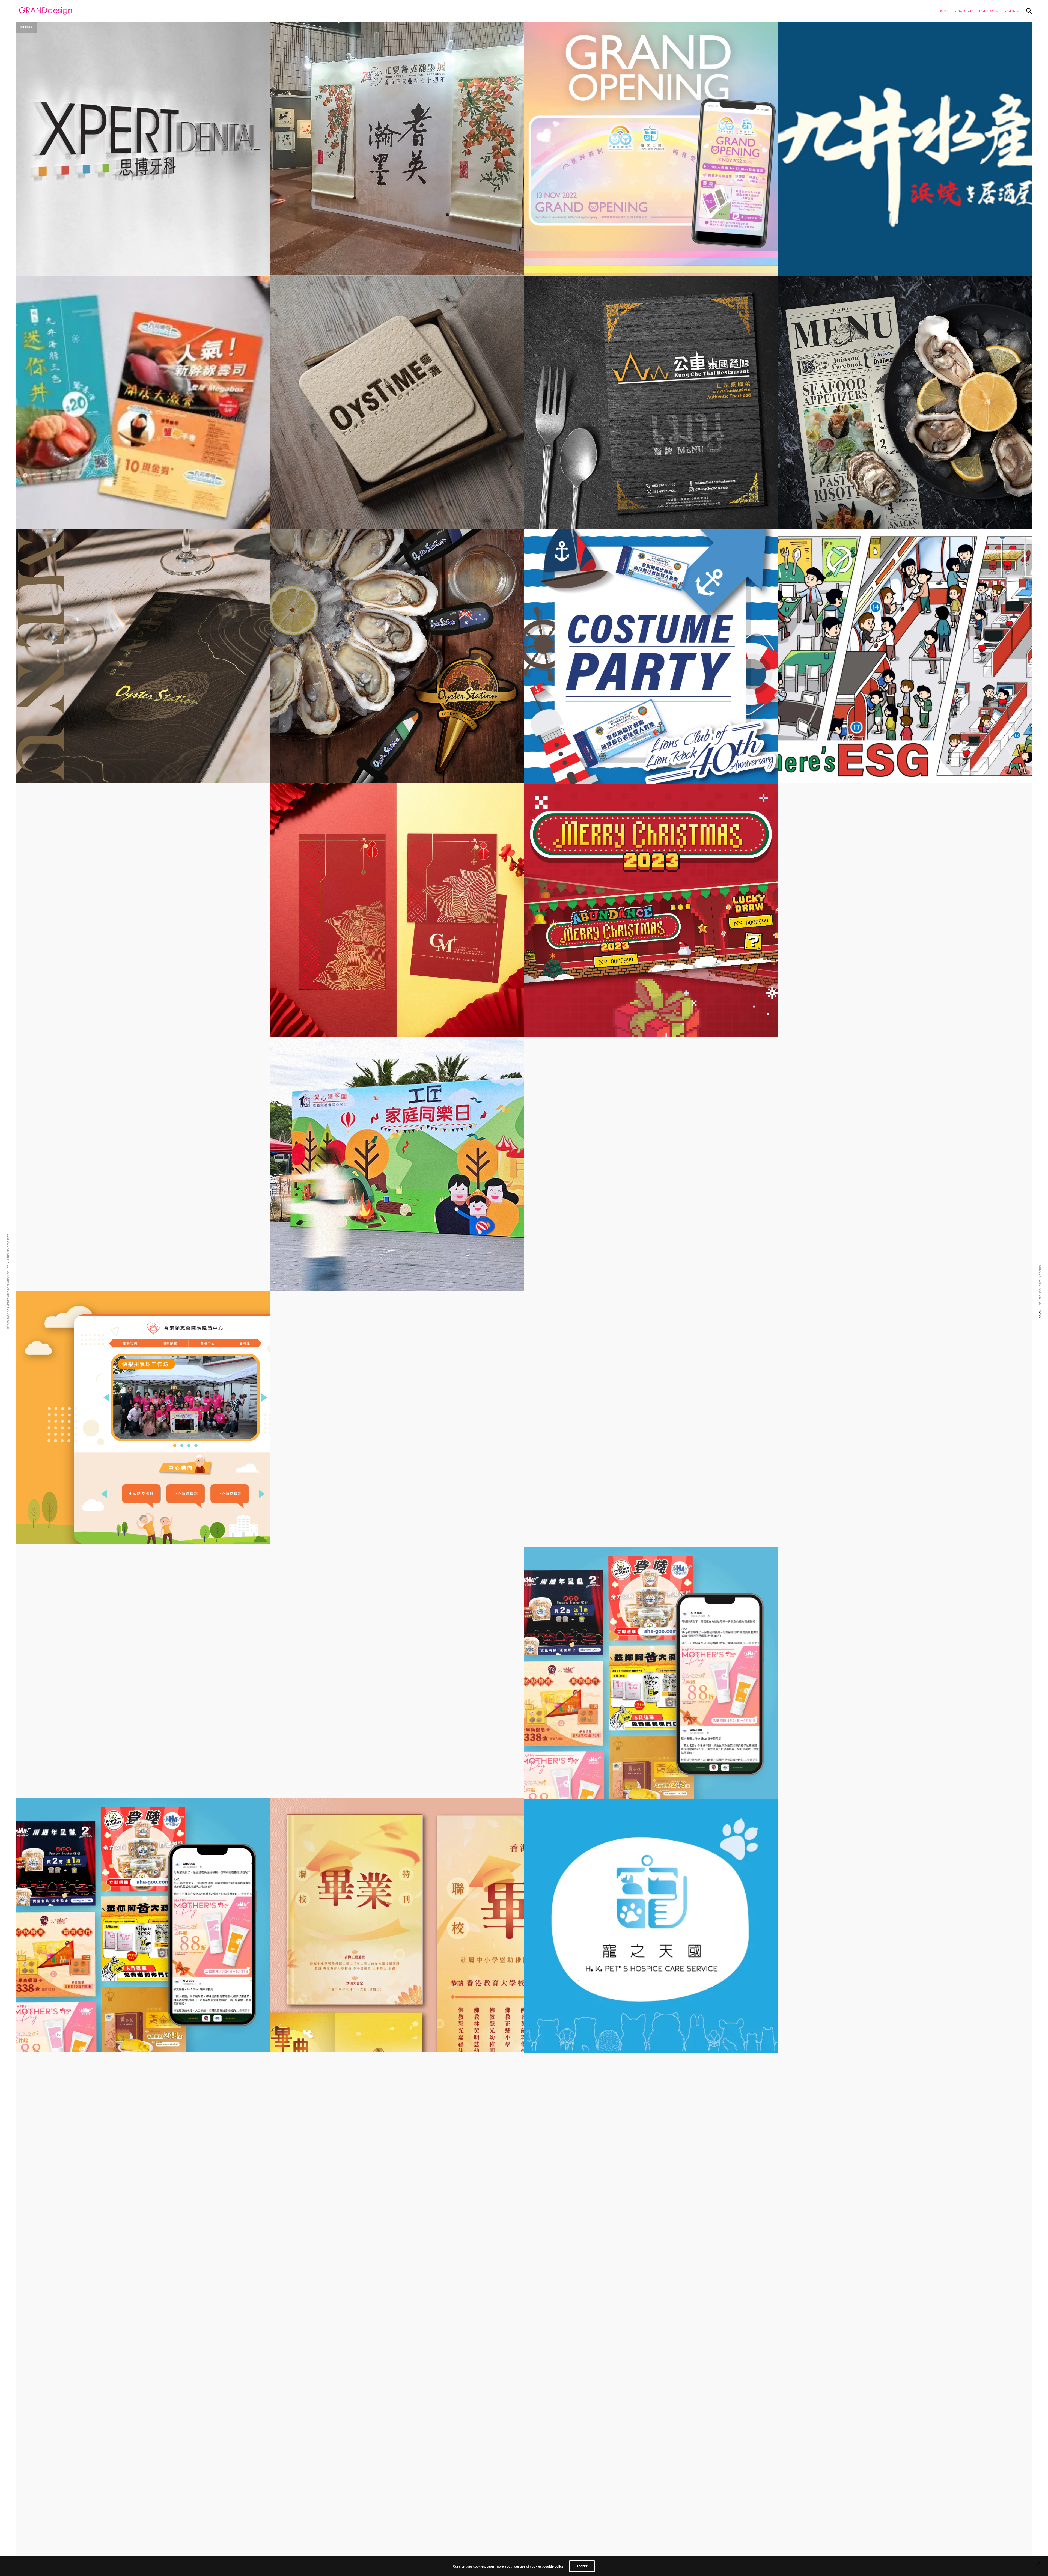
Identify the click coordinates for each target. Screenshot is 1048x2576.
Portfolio (989, 11)
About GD (964, 11)
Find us (1040, 1312)
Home (944, 11)
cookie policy (553, 2566)
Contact (1013, 11)
